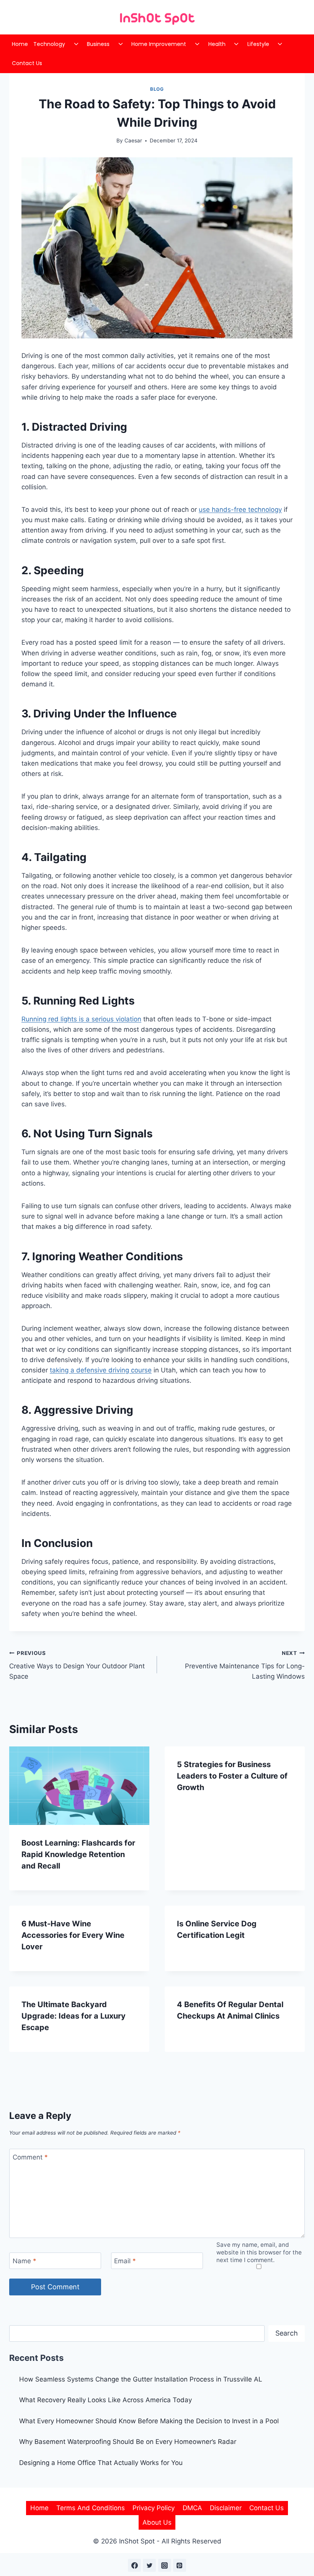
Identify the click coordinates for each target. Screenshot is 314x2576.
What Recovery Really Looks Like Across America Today (105, 2400)
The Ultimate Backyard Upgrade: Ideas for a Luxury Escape (74, 2016)
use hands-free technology (240, 510)
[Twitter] (149, 2565)
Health (217, 44)
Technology (49, 44)
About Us (157, 2522)
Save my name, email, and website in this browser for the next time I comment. (259, 2252)
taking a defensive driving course (101, 1370)
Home (20, 44)
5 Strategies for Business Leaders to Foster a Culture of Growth (232, 1776)
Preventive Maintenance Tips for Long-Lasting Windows (245, 1665)
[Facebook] (134, 2565)
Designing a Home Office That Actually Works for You (101, 2463)
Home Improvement (159, 44)
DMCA (192, 2508)
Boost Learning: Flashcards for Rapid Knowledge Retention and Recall (78, 1854)
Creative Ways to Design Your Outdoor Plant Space (77, 1665)
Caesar (133, 140)
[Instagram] (165, 2565)
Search (287, 2333)
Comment (30, 2157)
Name (25, 2261)
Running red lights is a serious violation (81, 1019)
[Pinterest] (180, 2565)
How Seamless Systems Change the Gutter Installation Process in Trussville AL (141, 2379)
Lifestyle (258, 44)
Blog (157, 89)
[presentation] (79, 1786)
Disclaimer (226, 2508)
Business (98, 44)
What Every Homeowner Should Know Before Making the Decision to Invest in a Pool (149, 2421)
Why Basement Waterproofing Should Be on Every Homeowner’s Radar (129, 2442)
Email (125, 2261)
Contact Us (27, 63)
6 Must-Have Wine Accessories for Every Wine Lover (73, 1935)
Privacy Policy (154, 2508)
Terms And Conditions (91, 2508)
